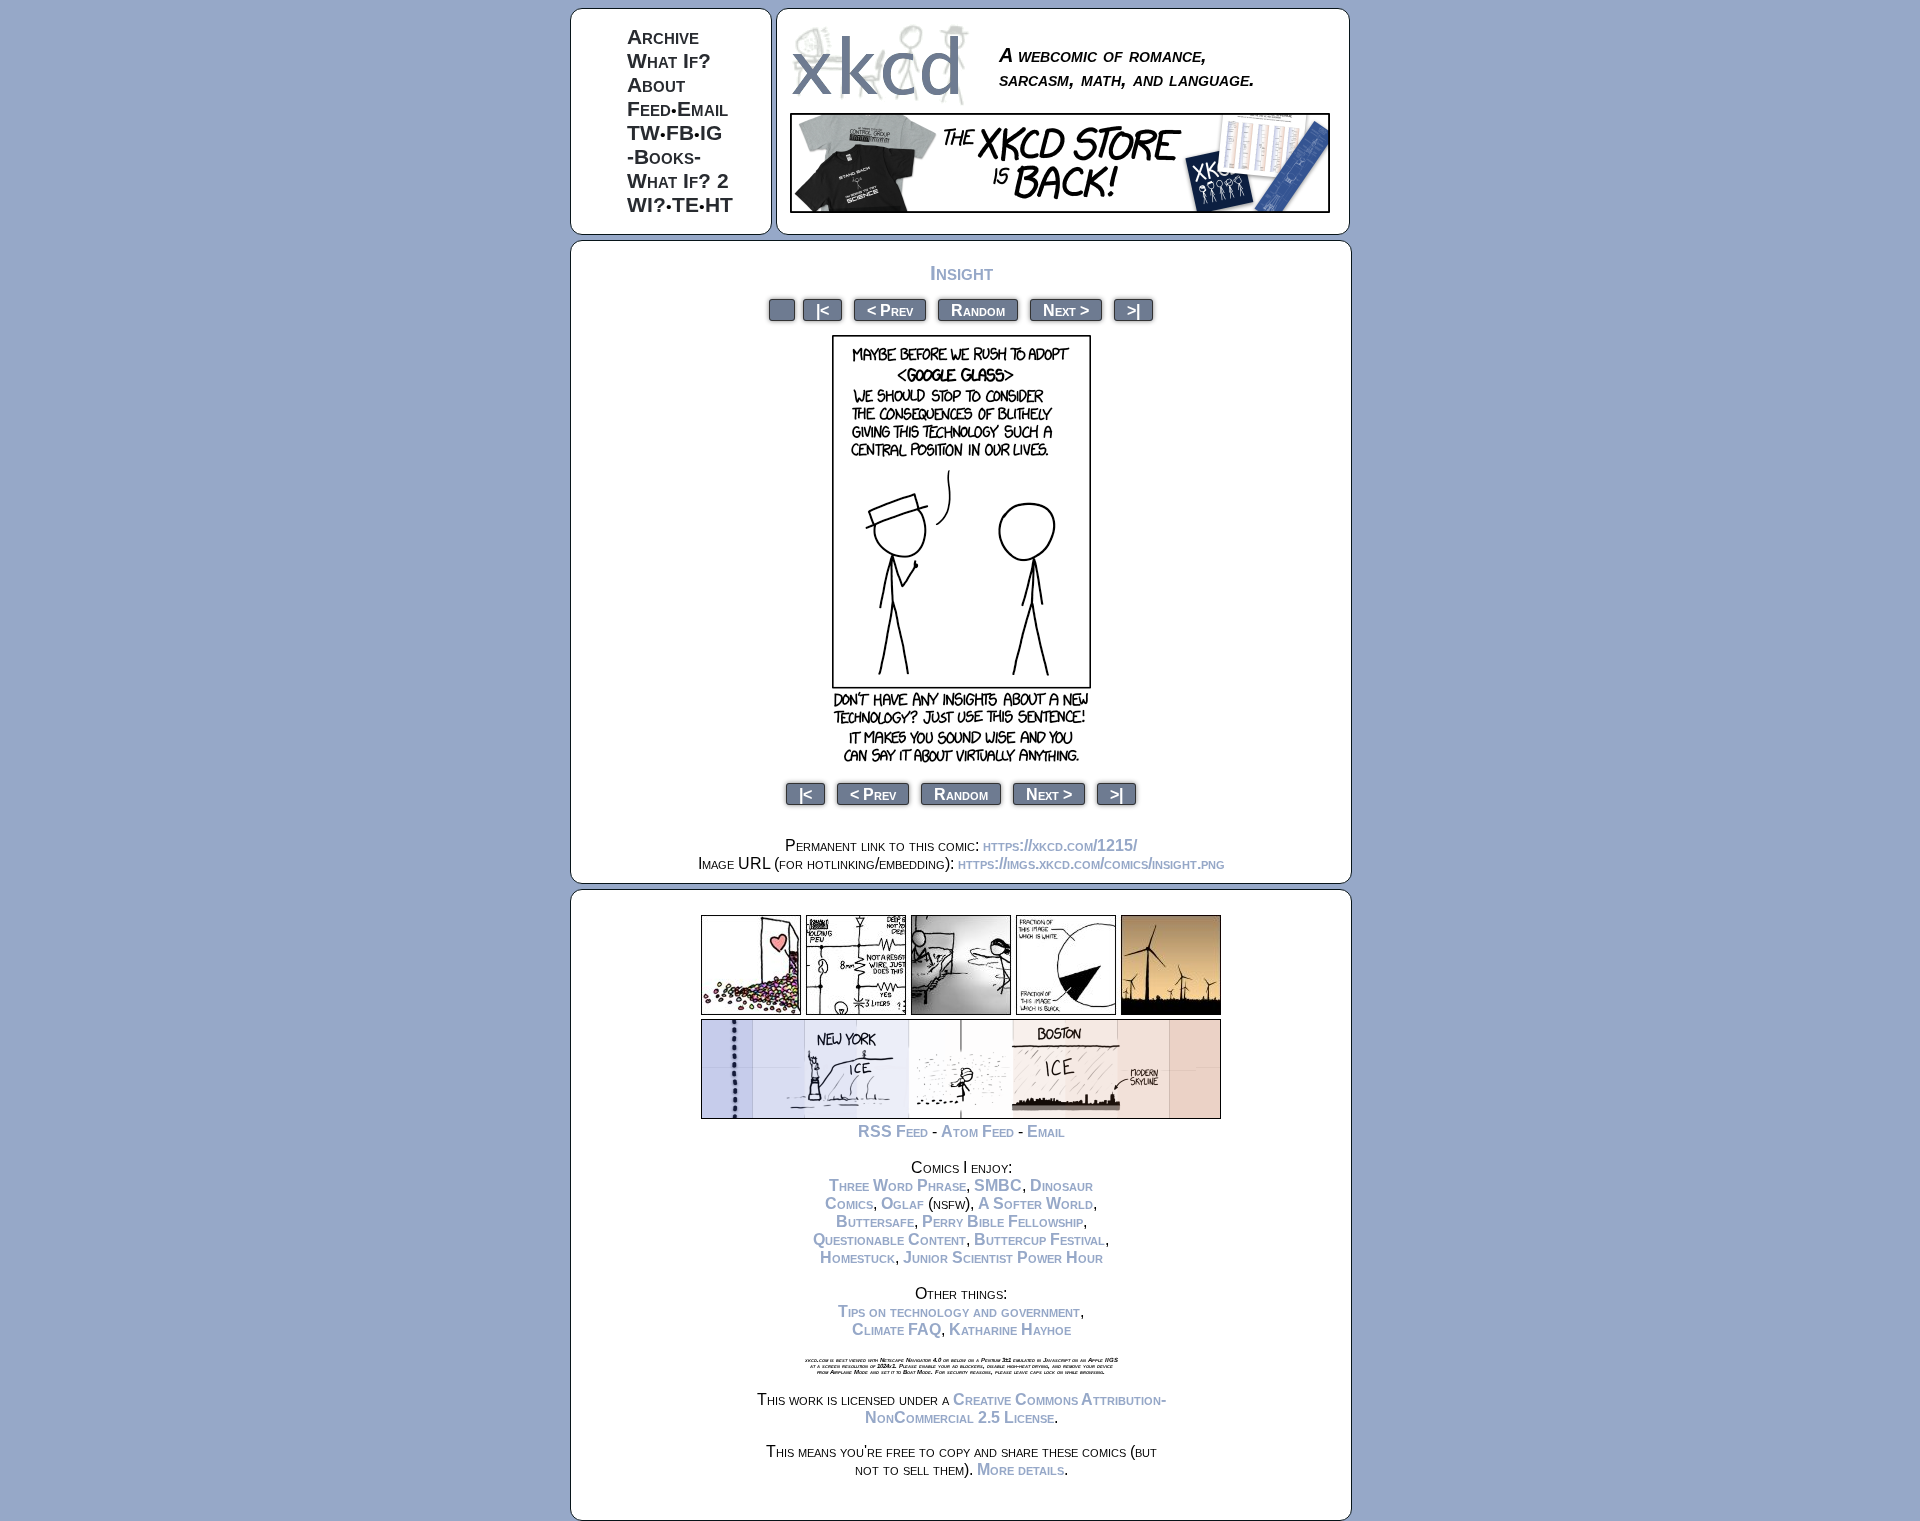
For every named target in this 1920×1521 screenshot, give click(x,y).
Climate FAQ (896, 1329)
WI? (646, 204)
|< (822, 309)
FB (680, 132)
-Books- (664, 156)
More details (1020, 1469)
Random (978, 309)
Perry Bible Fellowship (1002, 1221)
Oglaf (902, 1203)
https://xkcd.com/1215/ (1060, 845)
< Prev (890, 309)
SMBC (998, 1185)
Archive (663, 36)
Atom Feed (977, 1131)
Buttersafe (875, 1221)
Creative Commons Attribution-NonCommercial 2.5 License (1015, 1408)
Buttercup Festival (1039, 1239)
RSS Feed (893, 1131)
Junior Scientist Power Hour (1003, 1257)
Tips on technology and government (959, 1311)
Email (702, 108)
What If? (669, 60)
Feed (649, 108)
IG (711, 132)
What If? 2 (678, 180)
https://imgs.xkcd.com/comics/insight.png (1091, 863)
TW (643, 132)
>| (1133, 309)
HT (719, 204)
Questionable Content (889, 1239)
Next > (1066, 309)
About (656, 84)
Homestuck (857, 1257)
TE (685, 204)
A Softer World (1035, 1203)
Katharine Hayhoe (1010, 1329)
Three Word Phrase (897, 1185)
